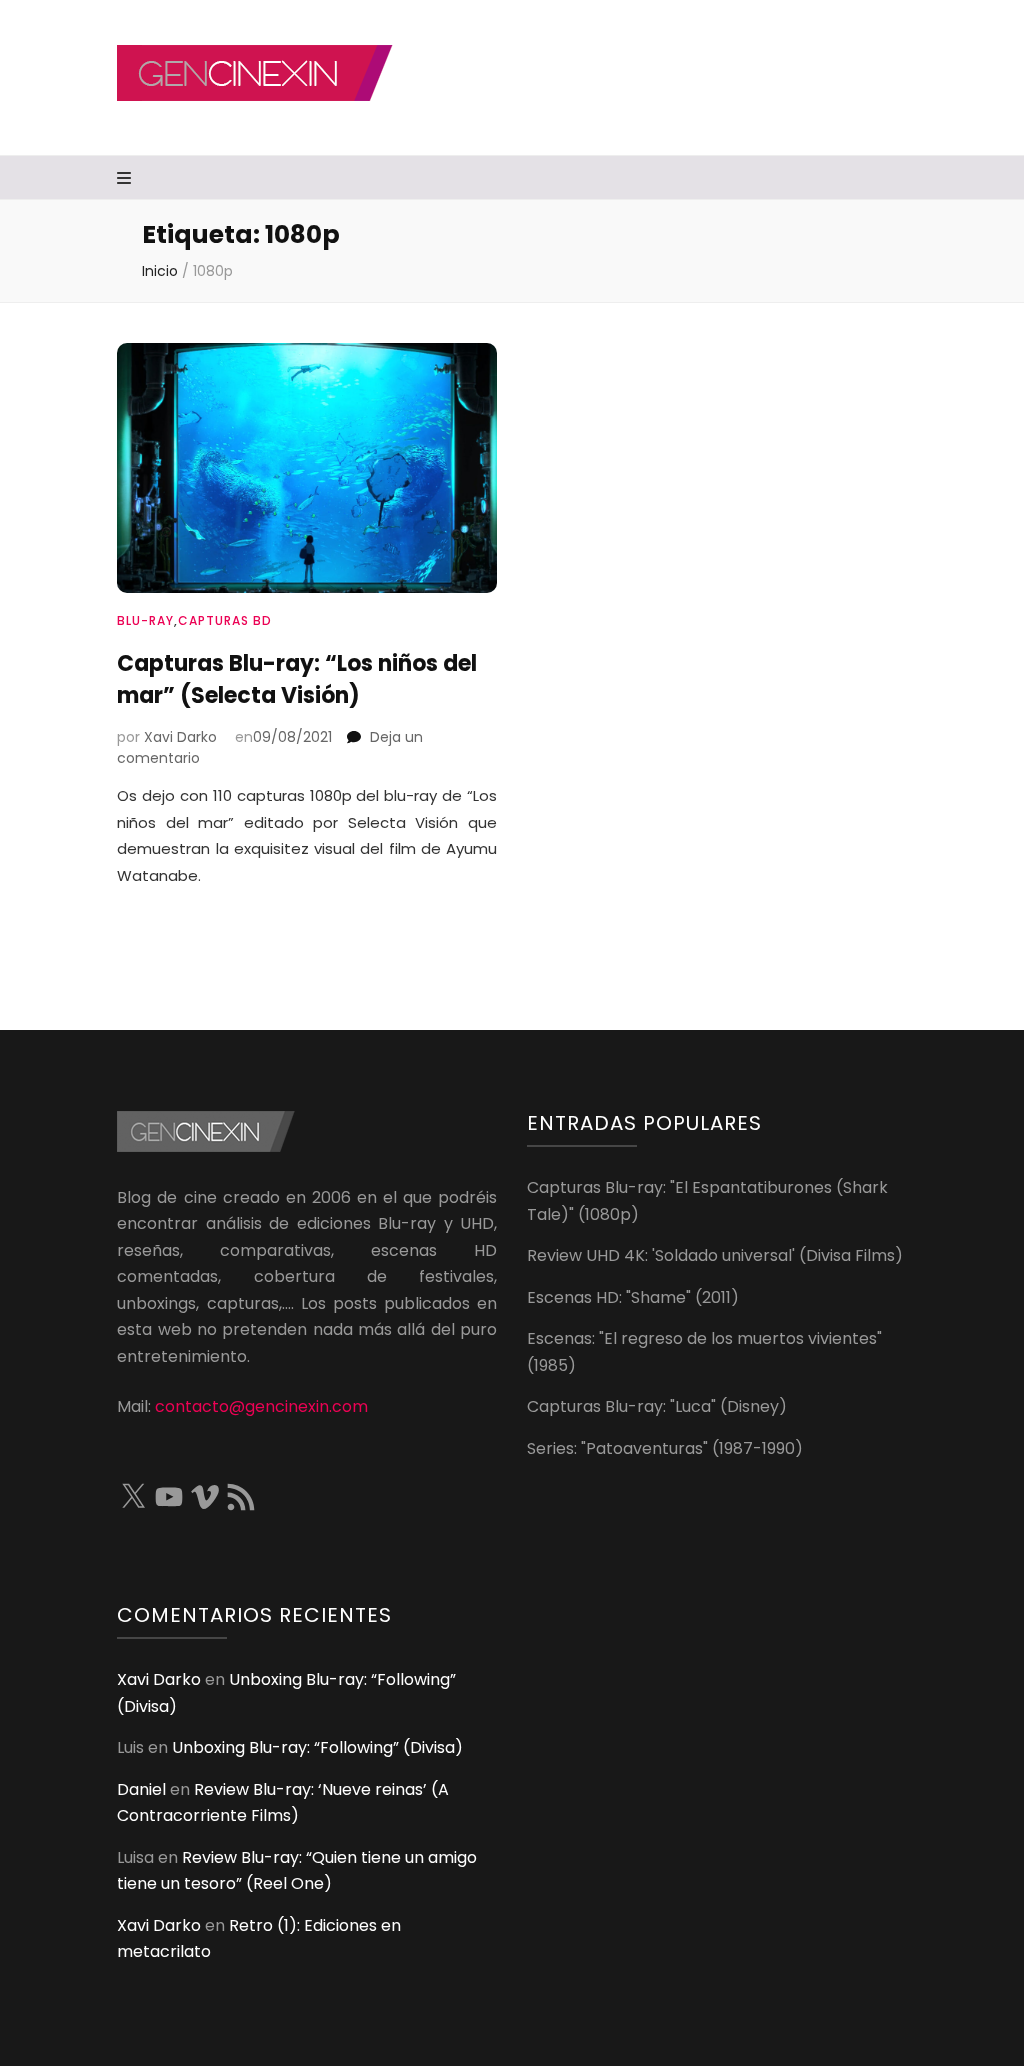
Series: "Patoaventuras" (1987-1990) (665, 1448)
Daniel (141, 1789)
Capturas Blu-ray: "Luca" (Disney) (657, 1406)
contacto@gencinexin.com (261, 1406)
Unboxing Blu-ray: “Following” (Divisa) (317, 1747)
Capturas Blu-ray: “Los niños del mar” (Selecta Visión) (297, 679)
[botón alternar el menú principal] (126, 179)
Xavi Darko (180, 737)
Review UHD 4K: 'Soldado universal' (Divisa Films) (715, 1255)
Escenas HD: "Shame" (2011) (633, 1297)
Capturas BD (225, 620)
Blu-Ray (145, 620)
